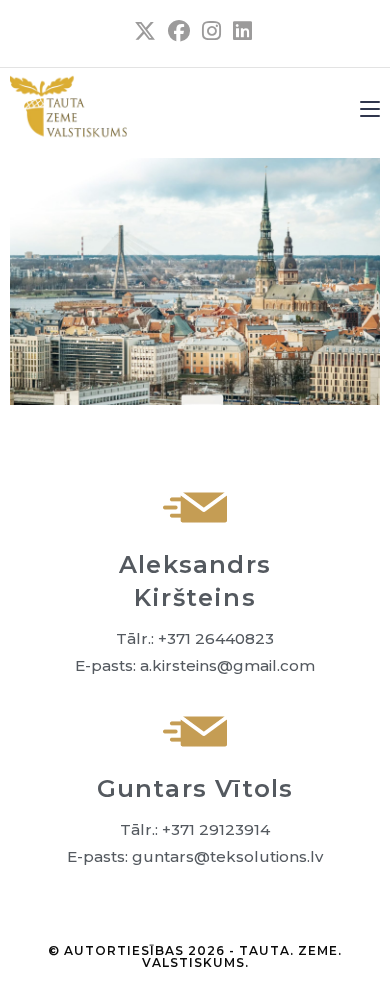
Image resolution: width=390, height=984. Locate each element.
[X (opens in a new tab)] (145, 31)
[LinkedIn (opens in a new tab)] (239, 31)
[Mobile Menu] (370, 108)
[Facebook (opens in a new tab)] (179, 31)
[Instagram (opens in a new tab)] (211, 31)
